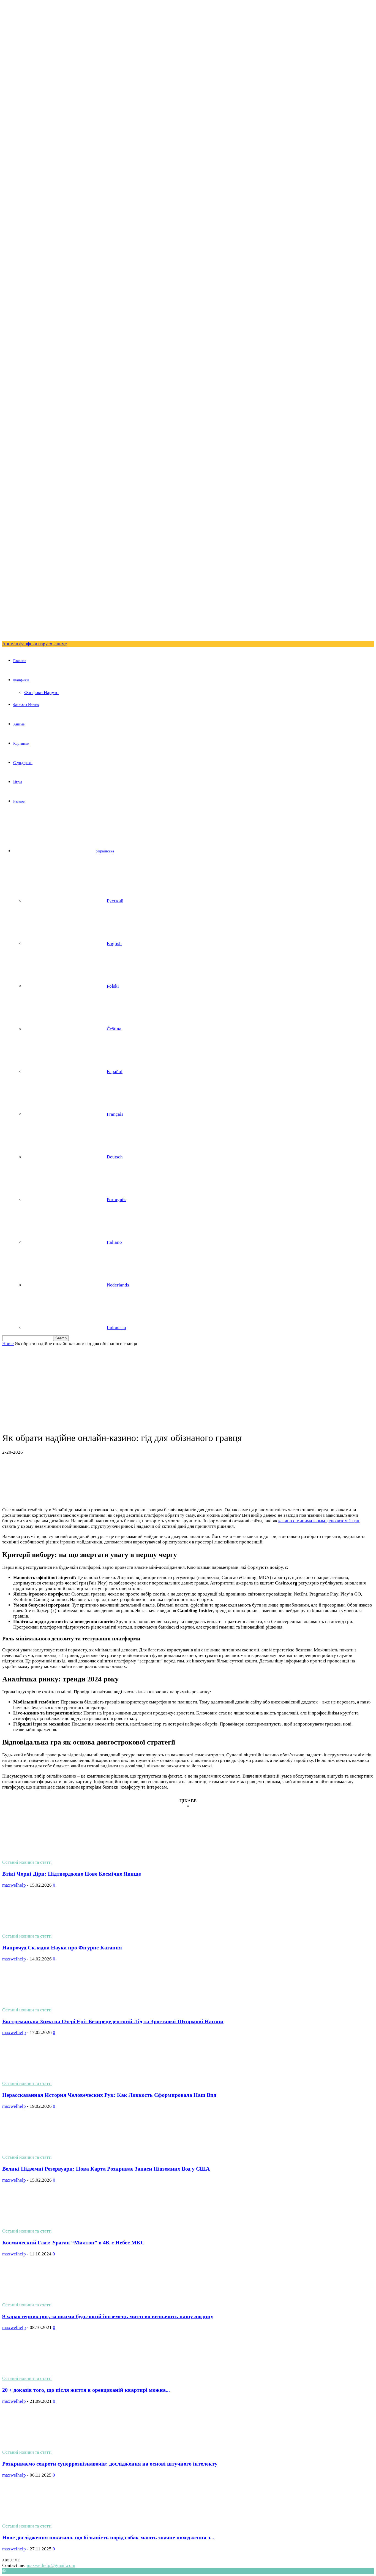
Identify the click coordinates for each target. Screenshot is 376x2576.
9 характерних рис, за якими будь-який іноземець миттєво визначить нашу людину (108, 2316)
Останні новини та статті (27, 1862)
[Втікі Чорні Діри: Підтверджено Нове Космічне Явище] (47, 1857)
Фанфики (21, 680)
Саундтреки (23, 763)
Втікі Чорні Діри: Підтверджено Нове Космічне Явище (72, 1874)
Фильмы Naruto (26, 705)
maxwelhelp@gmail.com (51, 2565)
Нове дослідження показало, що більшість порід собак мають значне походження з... (108, 2537)
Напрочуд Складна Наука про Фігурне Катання (62, 1947)
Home (8, 1344)
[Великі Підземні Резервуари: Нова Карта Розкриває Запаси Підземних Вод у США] (47, 2152)
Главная (20, 661)
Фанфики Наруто (41, 693)
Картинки (21, 743)
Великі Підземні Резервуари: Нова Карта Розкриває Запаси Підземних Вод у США (106, 2169)
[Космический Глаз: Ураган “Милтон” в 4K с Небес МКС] (47, 2226)
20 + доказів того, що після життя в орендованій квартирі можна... (86, 2390)
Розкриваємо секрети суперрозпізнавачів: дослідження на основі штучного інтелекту (110, 2464)
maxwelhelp (14, 1885)
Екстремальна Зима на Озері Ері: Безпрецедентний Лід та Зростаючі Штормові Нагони (113, 2021)
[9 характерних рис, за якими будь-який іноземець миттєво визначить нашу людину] (47, 2299)
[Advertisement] (188, 1388)
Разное (19, 801)
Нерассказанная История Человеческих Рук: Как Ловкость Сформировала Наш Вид (109, 2095)
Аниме (19, 724)
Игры (18, 782)
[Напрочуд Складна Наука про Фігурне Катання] (47, 1931)
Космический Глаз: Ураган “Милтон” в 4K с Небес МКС (73, 2242)
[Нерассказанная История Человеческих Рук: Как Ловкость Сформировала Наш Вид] (47, 2078)
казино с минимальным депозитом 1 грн (319, 1521)
